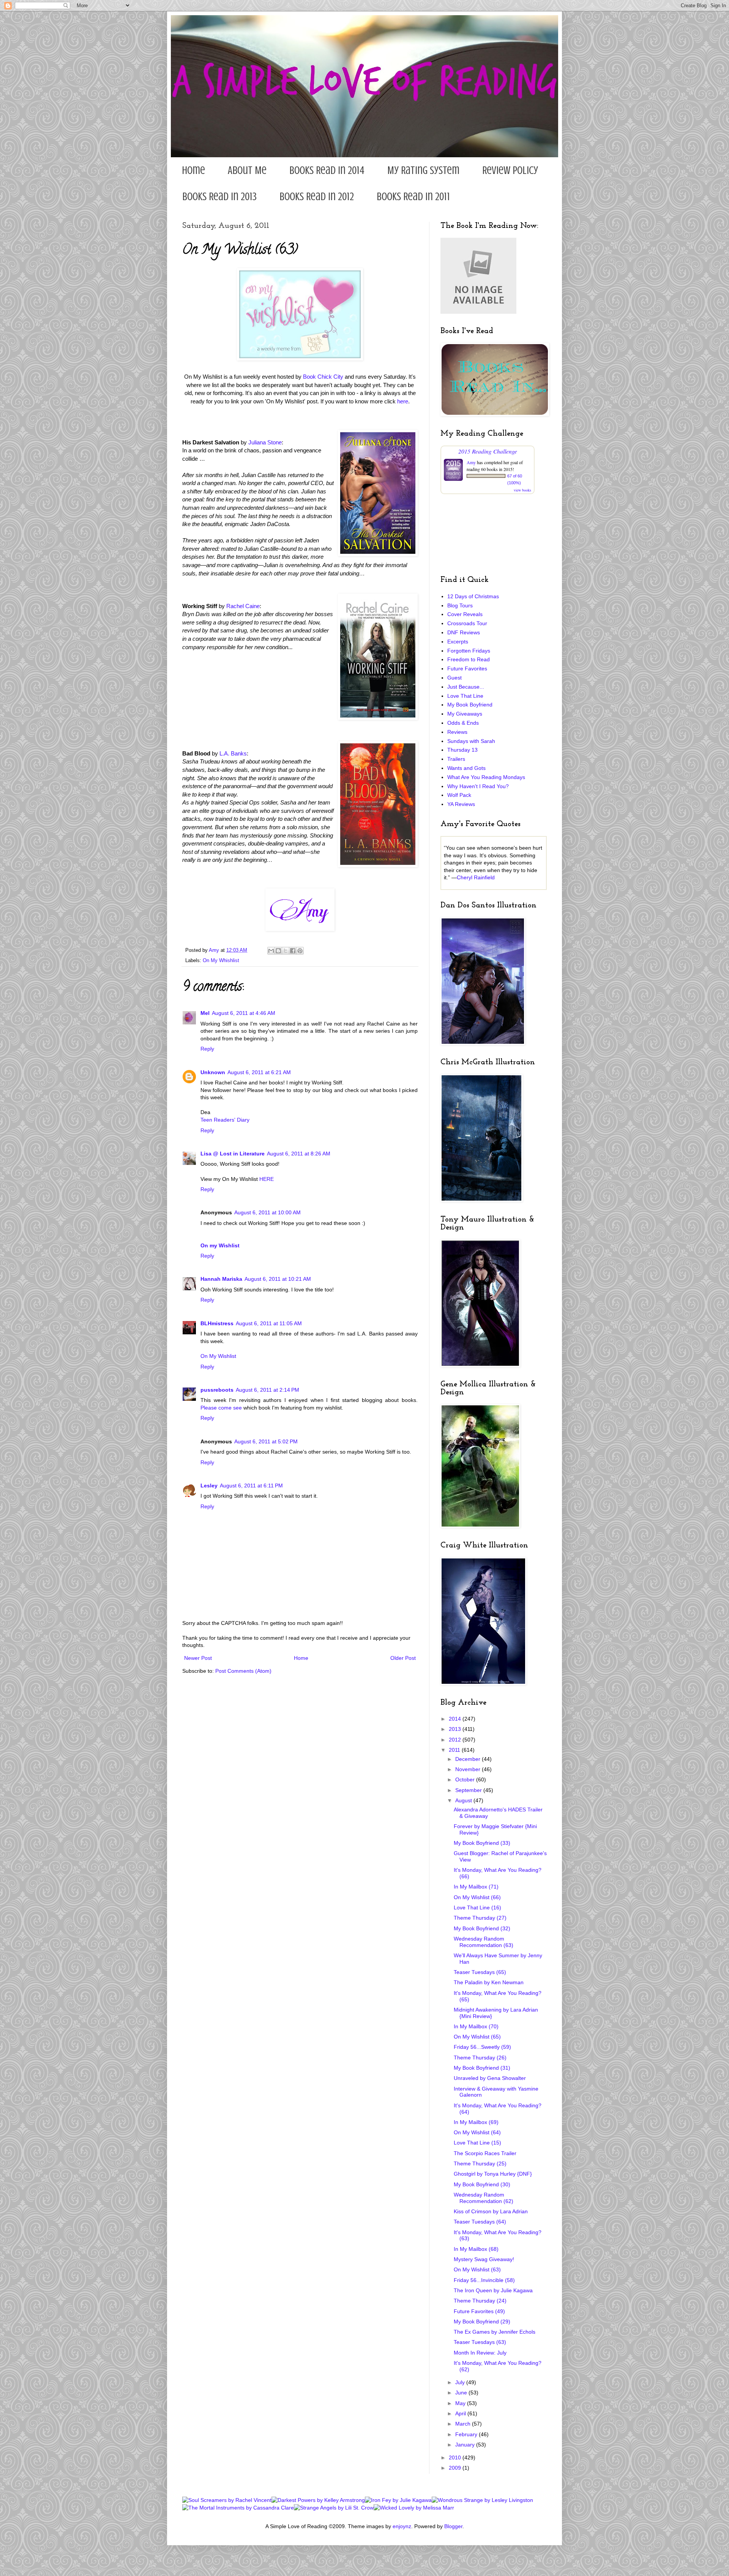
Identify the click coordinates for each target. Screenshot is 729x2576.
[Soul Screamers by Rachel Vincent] (227, 2500)
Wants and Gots (466, 768)
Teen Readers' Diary (225, 1120)
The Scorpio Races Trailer (485, 2153)
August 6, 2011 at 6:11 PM (251, 1486)
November (469, 1769)
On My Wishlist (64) (477, 2132)
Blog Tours (460, 605)
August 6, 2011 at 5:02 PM (266, 1441)
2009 (456, 2468)
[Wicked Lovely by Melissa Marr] (414, 2508)
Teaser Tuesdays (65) (480, 1972)
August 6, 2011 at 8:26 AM (299, 1154)
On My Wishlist (218, 1356)
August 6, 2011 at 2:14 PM (267, 1390)
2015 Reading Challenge (488, 451)
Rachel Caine (243, 606)
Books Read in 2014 (327, 170)
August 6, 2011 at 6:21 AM (259, 1072)
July (461, 2382)
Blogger (453, 2526)
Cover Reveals (465, 614)
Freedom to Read (469, 659)
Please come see (221, 1408)
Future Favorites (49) (479, 2311)
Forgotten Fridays (469, 651)
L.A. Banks (233, 753)
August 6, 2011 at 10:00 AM (267, 1212)
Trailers (456, 759)
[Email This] (271, 951)
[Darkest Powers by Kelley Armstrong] (318, 2500)
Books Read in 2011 (413, 197)
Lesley (209, 1486)
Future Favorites (467, 668)
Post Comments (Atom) (243, 1671)
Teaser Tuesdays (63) (480, 2342)
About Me (247, 170)
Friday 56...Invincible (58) (484, 2280)
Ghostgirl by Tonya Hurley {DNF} (493, 2174)
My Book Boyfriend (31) (482, 2068)
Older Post (403, 1658)
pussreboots (217, 1390)
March (464, 2424)
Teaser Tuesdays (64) (480, 2222)
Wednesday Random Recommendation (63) (484, 1942)
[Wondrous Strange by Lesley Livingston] (482, 2500)
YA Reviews (461, 804)
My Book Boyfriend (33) (482, 1843)
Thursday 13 (462, 750)
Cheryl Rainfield (476, 877)
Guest (454, 678)
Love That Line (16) (477, 1908)
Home (193, 170)
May (461, 2403)
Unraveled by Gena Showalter (490, 2078)
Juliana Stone (265, 442)
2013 (456, 1729)
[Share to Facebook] (293, 951)
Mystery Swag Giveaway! (484, 2259)
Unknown (213, 1072)
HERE (267, 1179)
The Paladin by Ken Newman (489, 1982)
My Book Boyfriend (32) (482, 1928)
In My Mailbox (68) (476, 2249)
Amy (471, 462)
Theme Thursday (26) (480, 2058)
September (469, 1790)
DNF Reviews (464, 632)
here (403, 401)
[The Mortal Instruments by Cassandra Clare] (238, 2508)
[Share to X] (286, 951)
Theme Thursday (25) (480, 2164)
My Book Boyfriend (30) (482, 2184)
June (462, 2393)
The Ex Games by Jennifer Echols (495, 2332)
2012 (456, 1740)
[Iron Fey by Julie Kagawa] (398, 2500)
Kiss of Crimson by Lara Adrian (491, 2211)
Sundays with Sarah (471, 741)
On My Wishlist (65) (477, 2037)
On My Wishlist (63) (477, 2269)
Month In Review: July (480, 2353)
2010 (456, 2457)
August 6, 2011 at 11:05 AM (269, 1323)
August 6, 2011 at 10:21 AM (278, 1279)
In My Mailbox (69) (476, 2122)
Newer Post (198, 1658)
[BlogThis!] (278, 951)
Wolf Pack (459, 795)
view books (522, 490)
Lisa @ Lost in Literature (233, 1154)
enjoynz (402, 2526)
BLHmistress (217, 1323)
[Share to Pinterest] (300, 951)
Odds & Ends (463, 723)
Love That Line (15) (477, 2143)
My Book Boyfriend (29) (482, 2322)
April (461, 2413)
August (464, 1800)
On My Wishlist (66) (477, 1897)
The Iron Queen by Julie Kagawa (493, 2290)
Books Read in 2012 (317, 197)
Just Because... (466, 687)
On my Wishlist (220, 1245)
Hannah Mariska (221, 1279)
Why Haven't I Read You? (478, 786)
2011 (455, 1750)
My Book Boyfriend (470, 705)
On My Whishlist (221, 961)
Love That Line (465, 696)
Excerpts (458, 642)
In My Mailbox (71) (476, 1887)
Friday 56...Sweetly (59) (482, 2047)
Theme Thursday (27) (480, 1918)
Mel (205, 1013)
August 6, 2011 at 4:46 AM (244, 1013)
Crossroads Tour (467, 623)
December (469, 1759)
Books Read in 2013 (219, 197)
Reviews (457, 732)
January (466, 2445)
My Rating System (423, 170)
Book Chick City (323, 377)
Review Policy (510, 170)
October (466, 1779)
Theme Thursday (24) (480, 2301)
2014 (456, 1719)
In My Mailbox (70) (476, 2026)
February (467, 2434)
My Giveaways (465, 714)
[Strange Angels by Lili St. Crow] (334, 2508)
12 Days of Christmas (473, 596)
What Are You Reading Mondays (486, 777)
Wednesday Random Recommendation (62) (484, 2198)
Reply (207, 1049)
